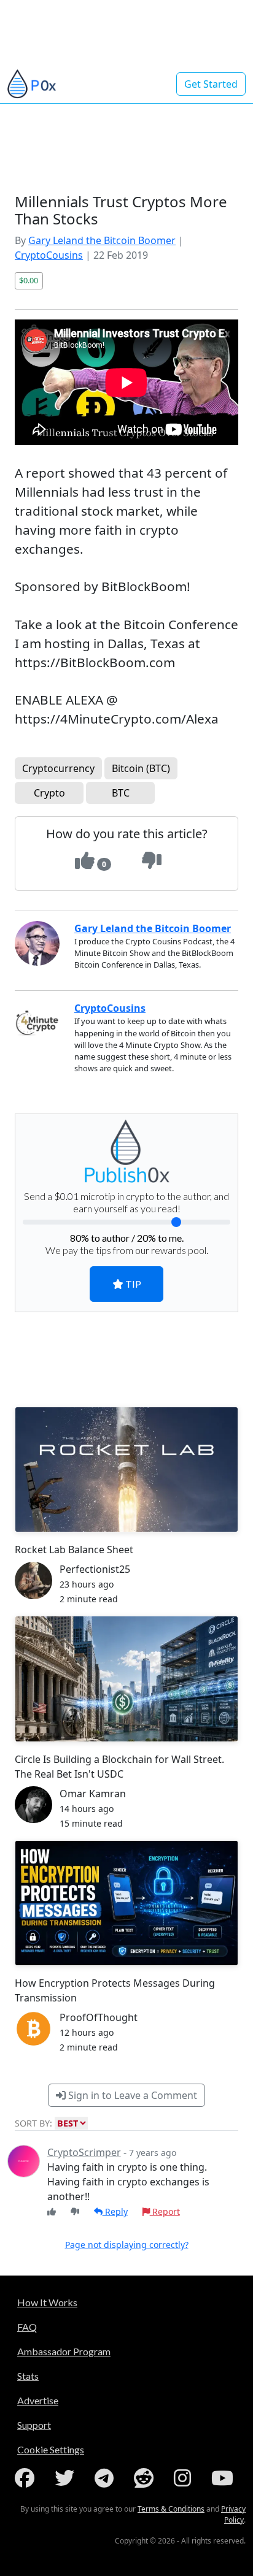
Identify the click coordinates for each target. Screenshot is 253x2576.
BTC (121, 793)
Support (34, 2425)
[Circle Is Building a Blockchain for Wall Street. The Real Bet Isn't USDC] (126, 1679)
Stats (28, 2376)
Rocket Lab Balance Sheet (74, 1550)
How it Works (47, 2302)
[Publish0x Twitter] (67, 2478)
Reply (115, 2211)
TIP (132, 1284)
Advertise (38, 2400)
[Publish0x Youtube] (225, 2478)
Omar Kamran (93, 1794)
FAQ (27, 2327)
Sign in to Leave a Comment (131, 2095)
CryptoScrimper (84, 2152)
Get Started (211, 84)
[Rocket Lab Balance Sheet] (126, 1470)
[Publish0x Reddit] (146, 2478)
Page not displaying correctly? (127, 2245)
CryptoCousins (49, 255)
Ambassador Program (64, 2351)
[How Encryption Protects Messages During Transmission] (126, 1903)
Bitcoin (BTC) (141, 768)
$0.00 (29, 280)
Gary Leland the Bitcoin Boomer (102, 240)
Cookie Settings (51, 2449)
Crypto (49, 793)
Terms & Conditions (171, 2509)
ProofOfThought (99, 2017)
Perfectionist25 (95, 1569)
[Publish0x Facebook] (27, 2478)
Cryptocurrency (58, 768)
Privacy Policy (233, 2514)
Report (165, 2211)
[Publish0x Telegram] (107, 2478)
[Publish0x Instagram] (185, 2478)
